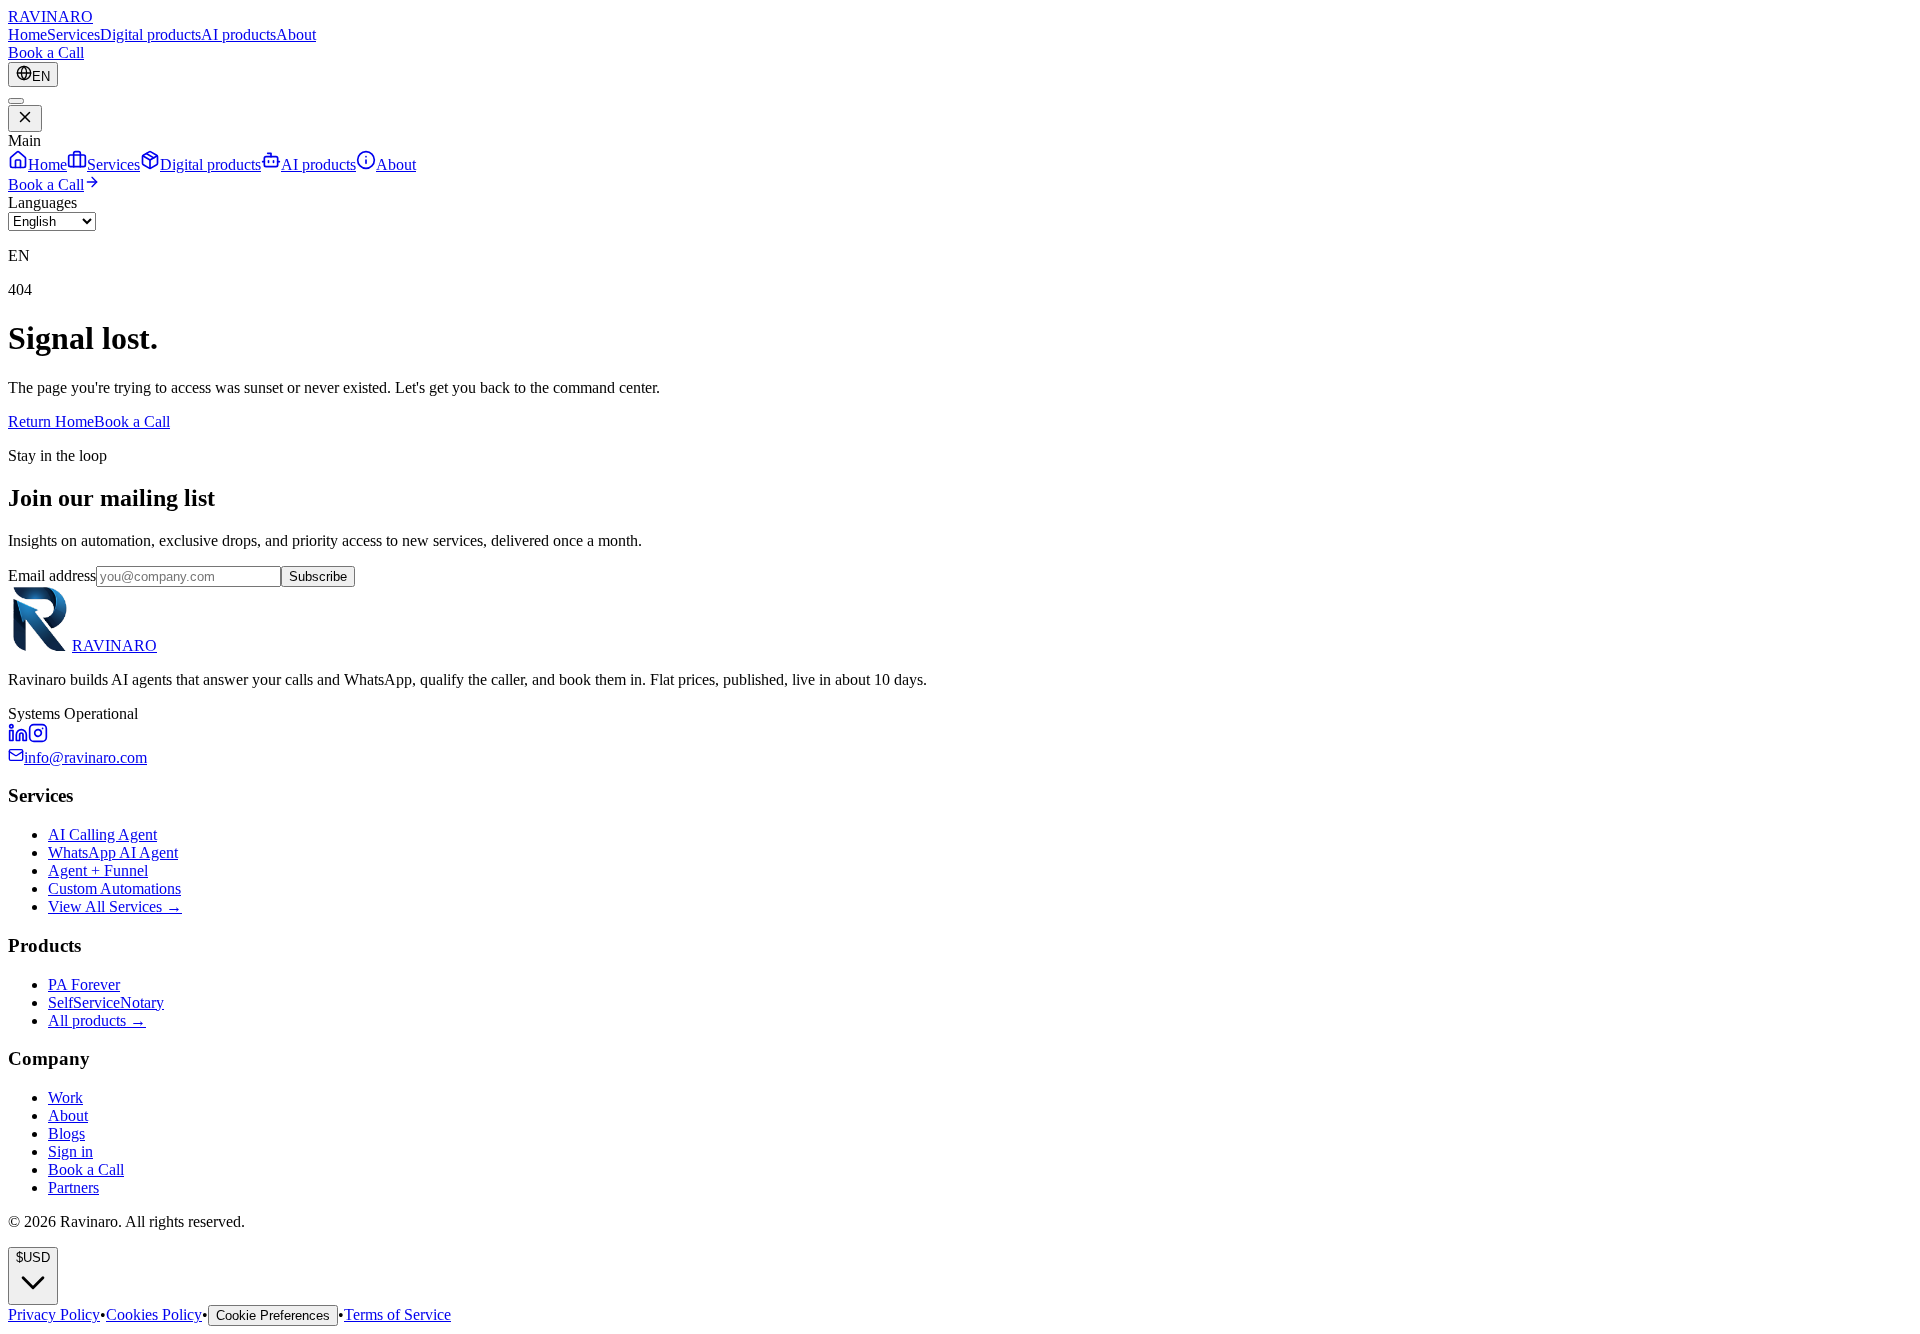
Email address (52, 575)
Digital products (150, 34)
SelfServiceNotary (106, 1002)
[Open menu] (16, 101)
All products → (97, 1020)
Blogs (66, 1133)
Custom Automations (114, 888)
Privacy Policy (54, 1314)
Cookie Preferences (273, 1315)
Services (73, 34)
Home (27, 34)
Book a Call (46, 52)
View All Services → (115, 906)
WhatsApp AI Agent (113, 852)
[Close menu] (25, 118)
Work (65, 1097)
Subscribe (318, 576)
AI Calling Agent (102, 834)
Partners (73, 1187)
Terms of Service (397, 1314)
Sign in (70, 1151)
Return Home (51, 421)
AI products (238, 34)
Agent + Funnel (98, 870)
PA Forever (84, 984)
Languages (42, 202)
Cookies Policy (154, 1314)
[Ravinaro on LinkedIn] (18, 737)
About (296, 34)
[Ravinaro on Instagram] (38, 737)
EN (41, 76)
